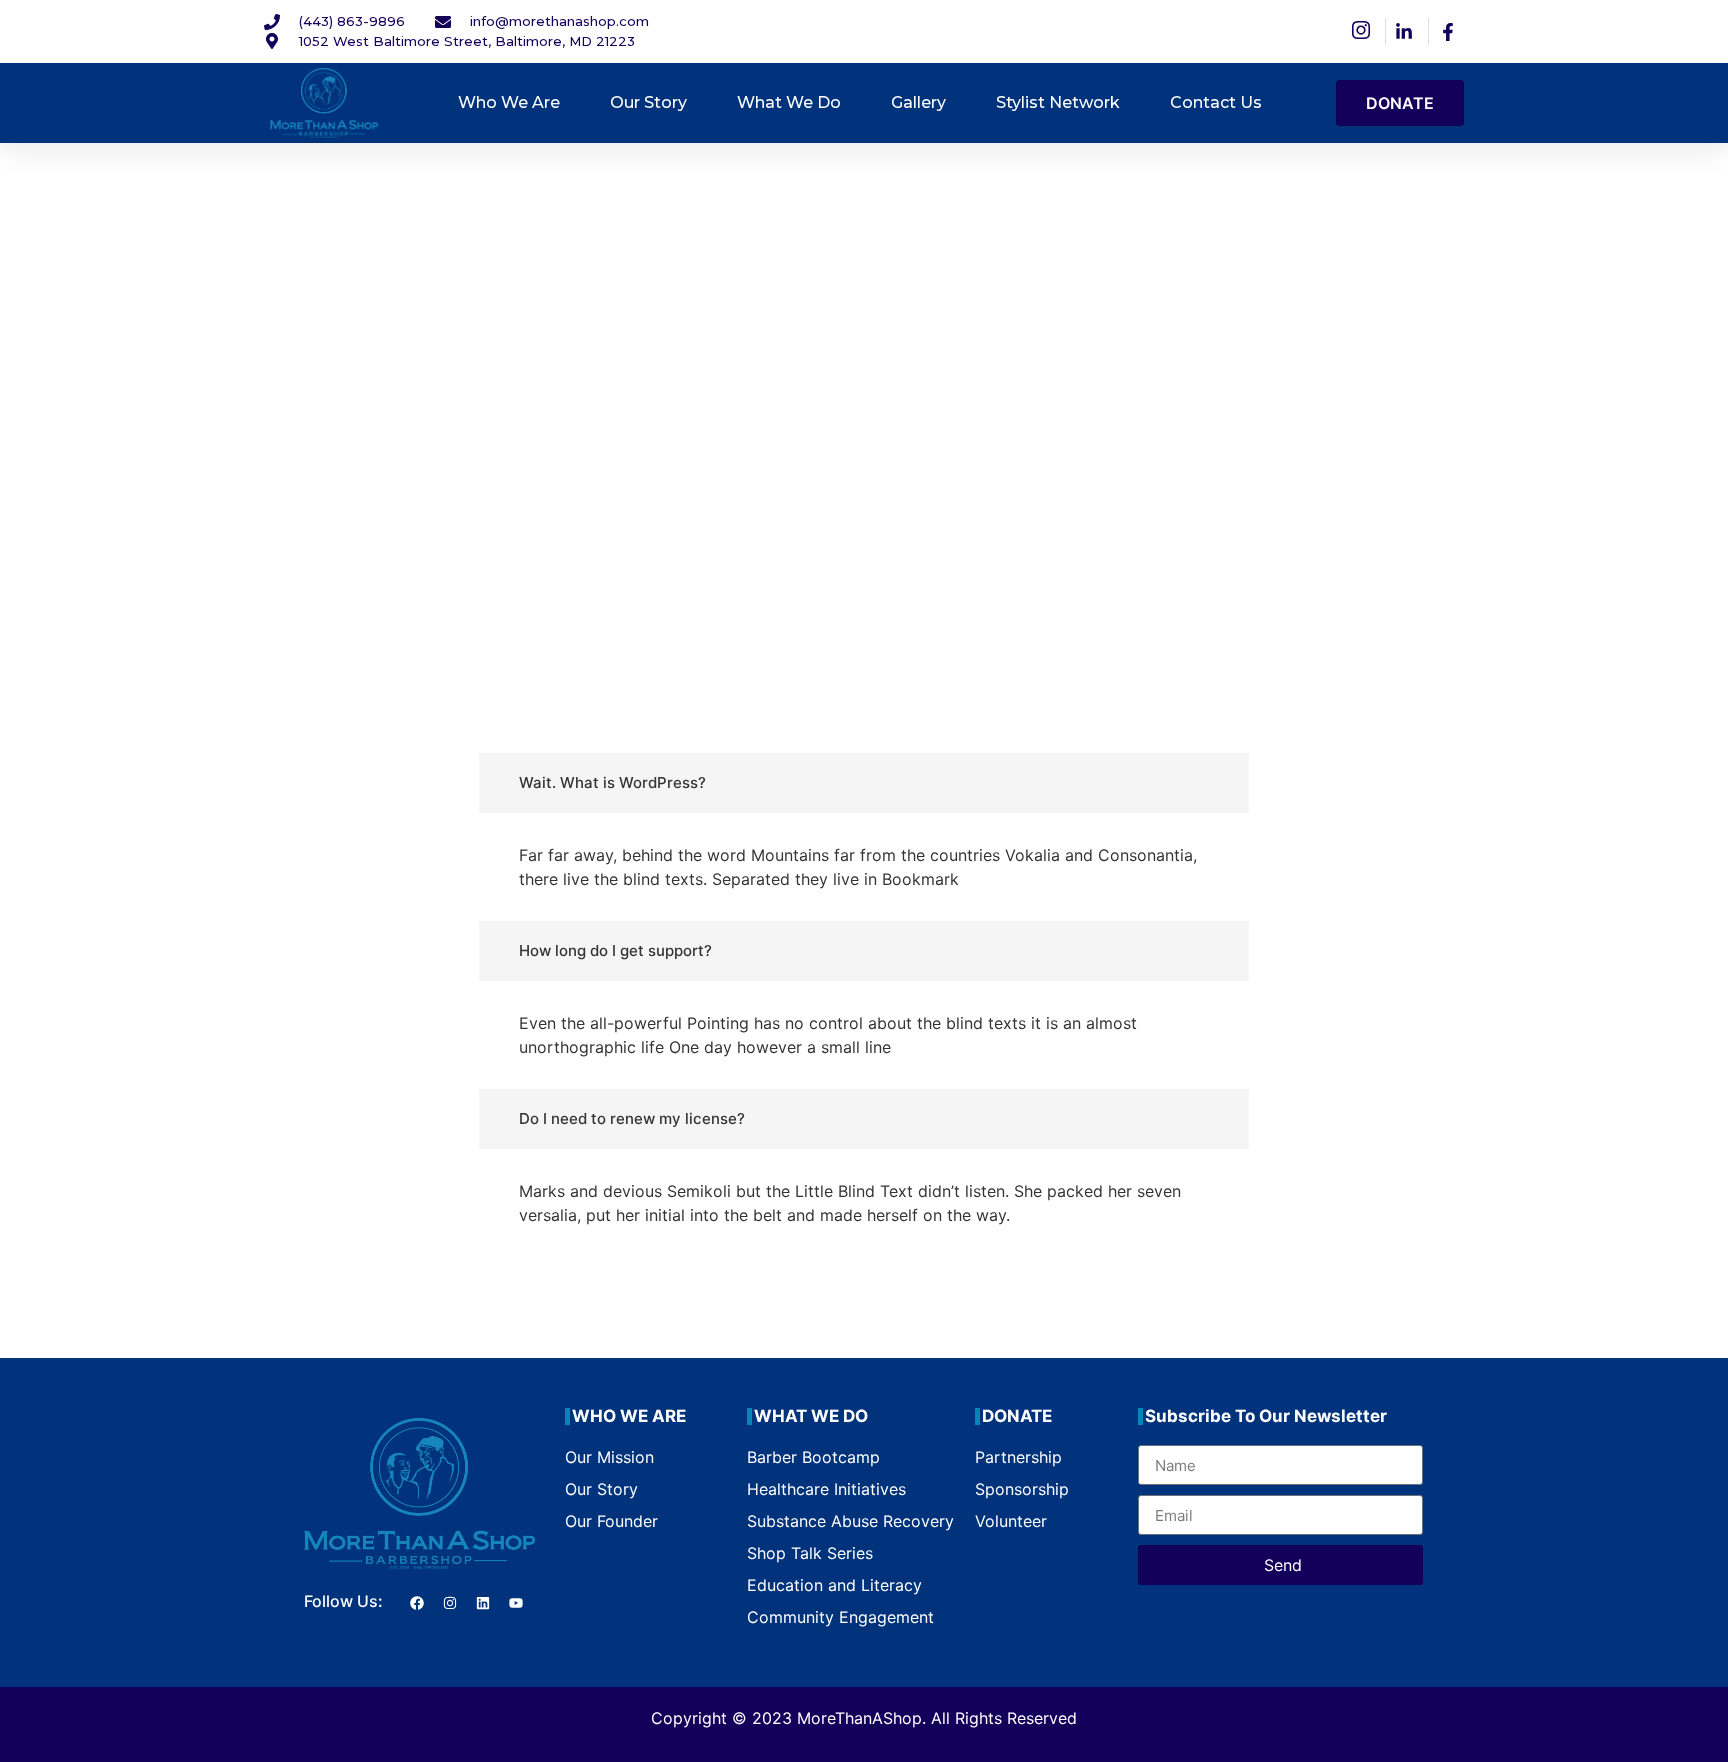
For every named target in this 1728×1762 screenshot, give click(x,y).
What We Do (789, 102)
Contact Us (1216, 102)
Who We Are (509, 102)
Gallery (918, 102)
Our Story (648, 102)
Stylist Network (1058, 102)
